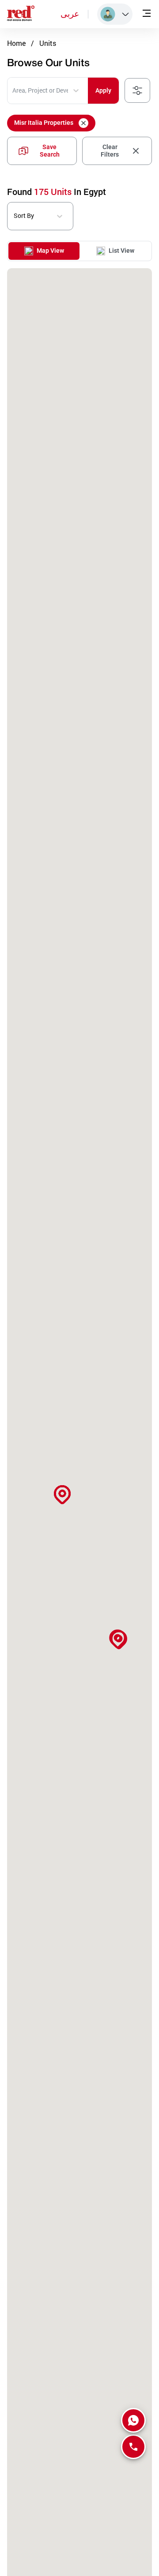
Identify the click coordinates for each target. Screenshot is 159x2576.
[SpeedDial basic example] (133, 2420)
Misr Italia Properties (44, 123)
